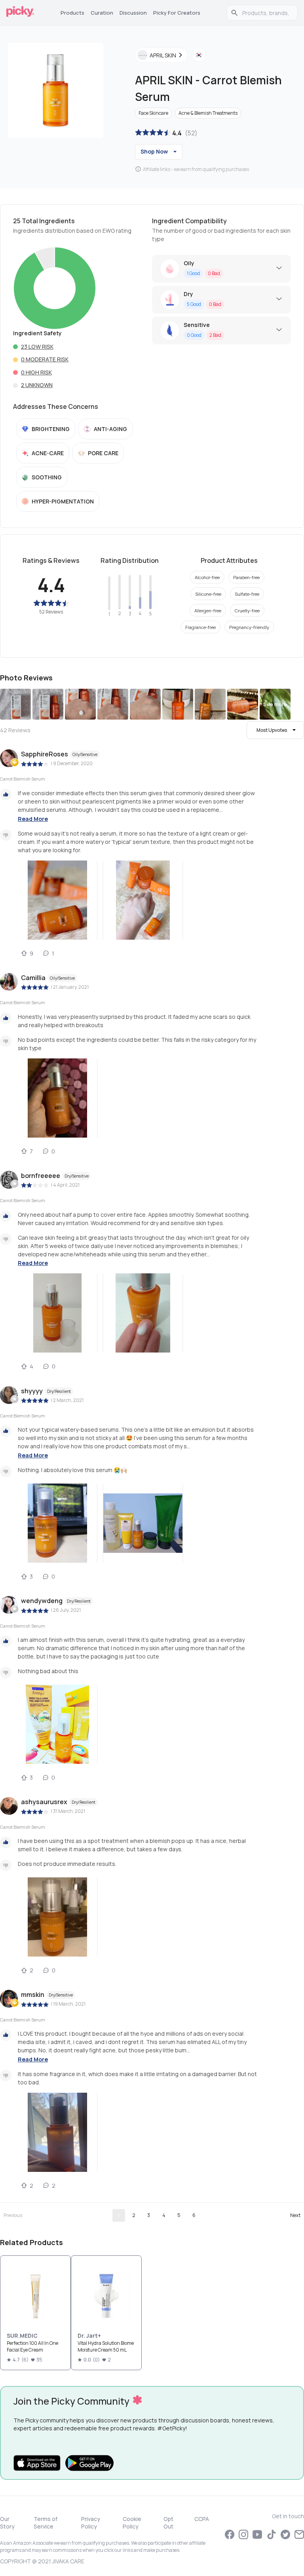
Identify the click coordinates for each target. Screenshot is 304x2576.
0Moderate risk (45, 359)
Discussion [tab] (133, 13)
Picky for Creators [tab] (177, 13)
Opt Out (168, 2523)
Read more (33, 819)
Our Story (7, 2523)
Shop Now (154, 151)
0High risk (36, 372)
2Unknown (37, 385)
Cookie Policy (132, 2523)
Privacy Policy (91, 2523)
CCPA (202, 2519)
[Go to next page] (295, 2215)
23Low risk (37, 347)
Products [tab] (72, 13)
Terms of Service (46, 2523)
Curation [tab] (102, 13)
